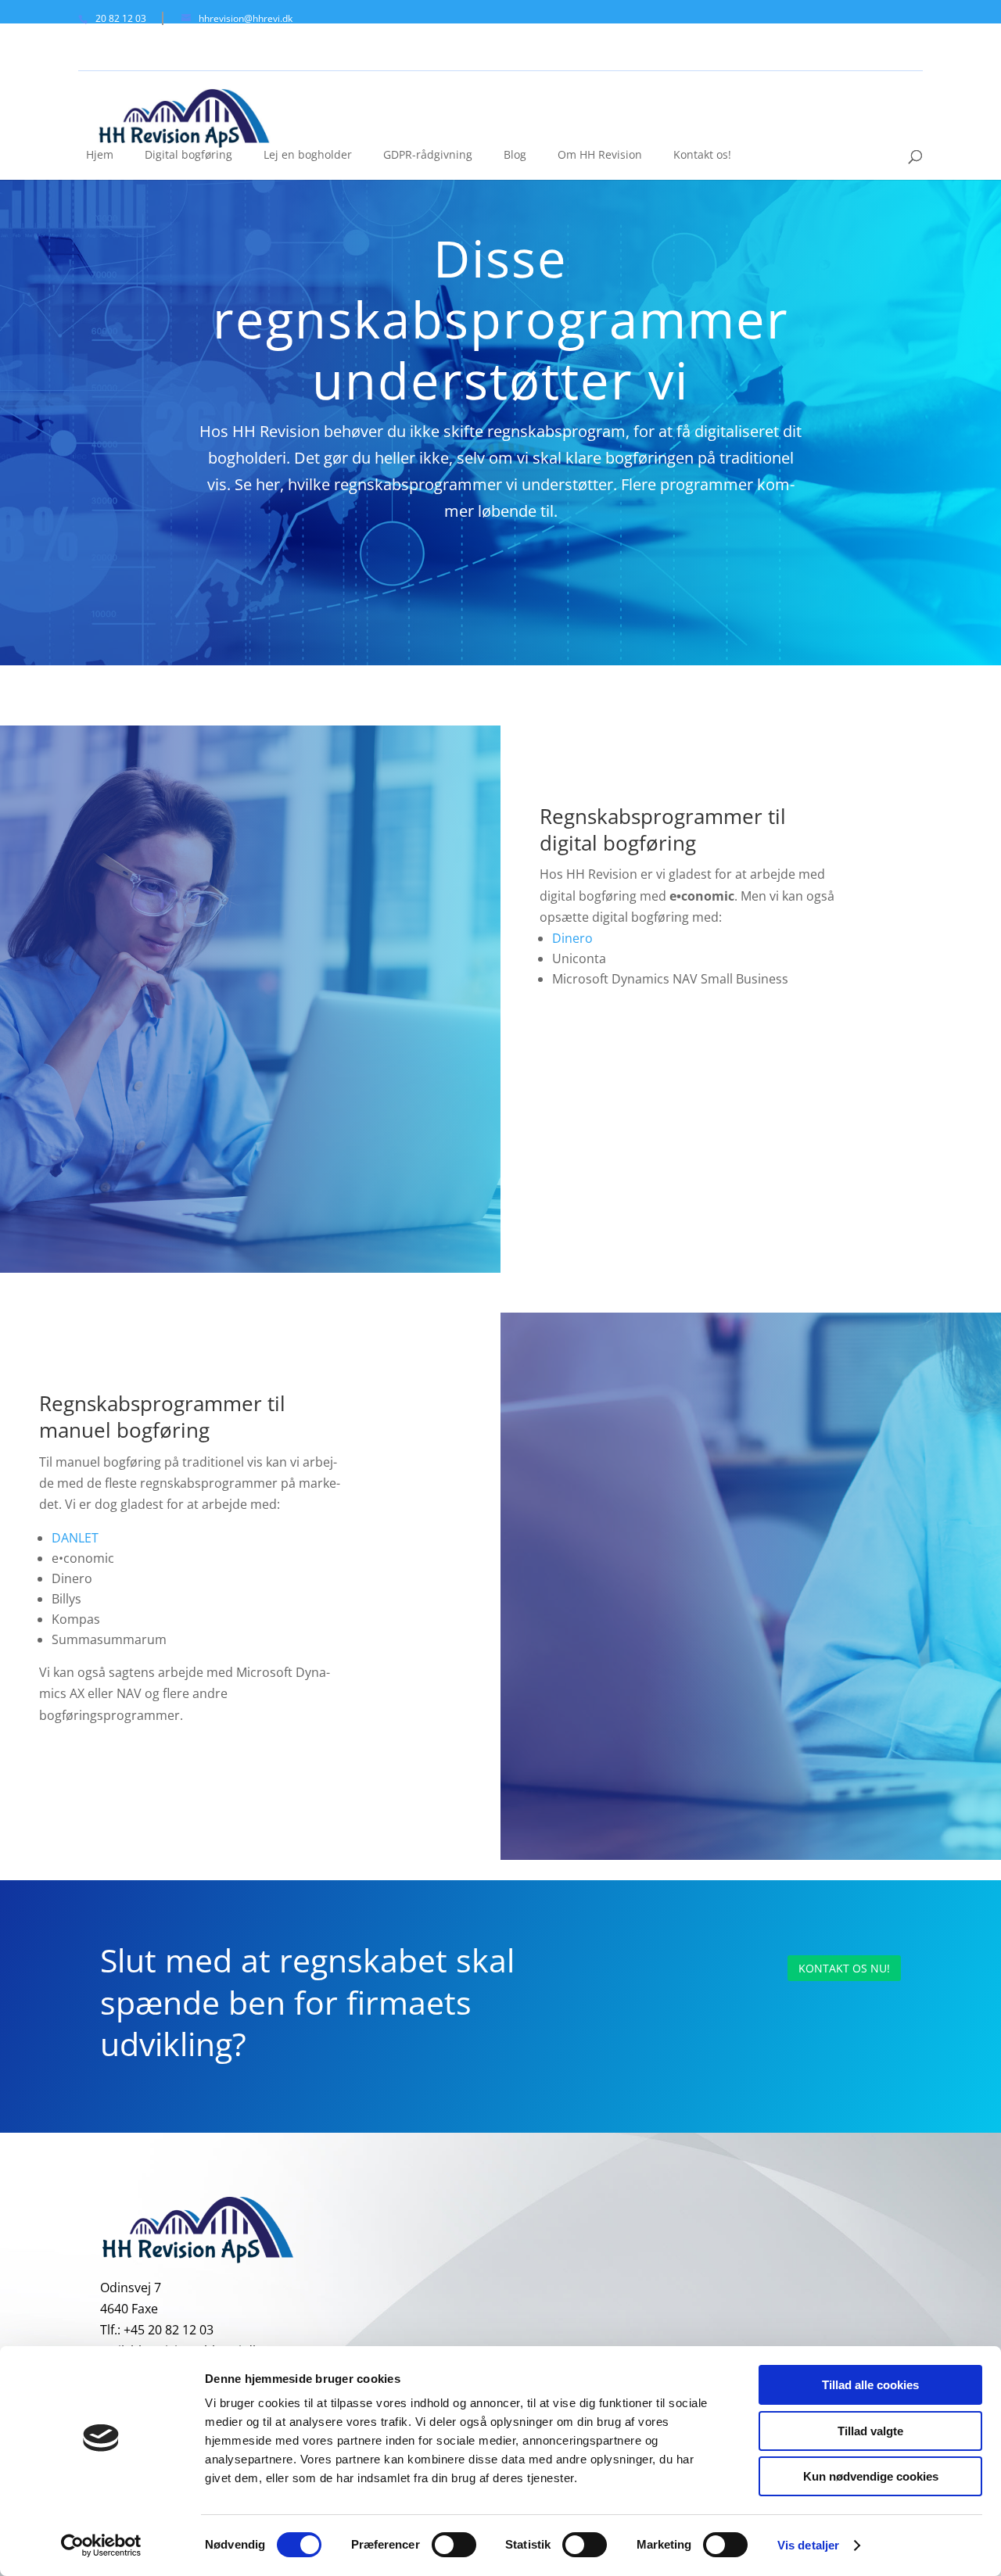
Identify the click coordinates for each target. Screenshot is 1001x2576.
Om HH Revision (600, 155)
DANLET (75, 1538)
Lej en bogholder (308, 155)
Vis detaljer (808, 2545)
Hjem (100, 155)
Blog (515, 155)
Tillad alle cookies (870, 2385)
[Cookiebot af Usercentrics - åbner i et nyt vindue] (101, 2546)
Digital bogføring (188, 155)
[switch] (454, 2545)
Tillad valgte (870, 2431)
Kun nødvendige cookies (871, 2476)
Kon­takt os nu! (844, 1968)
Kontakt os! (702, 155)
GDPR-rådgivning (428, 155)
